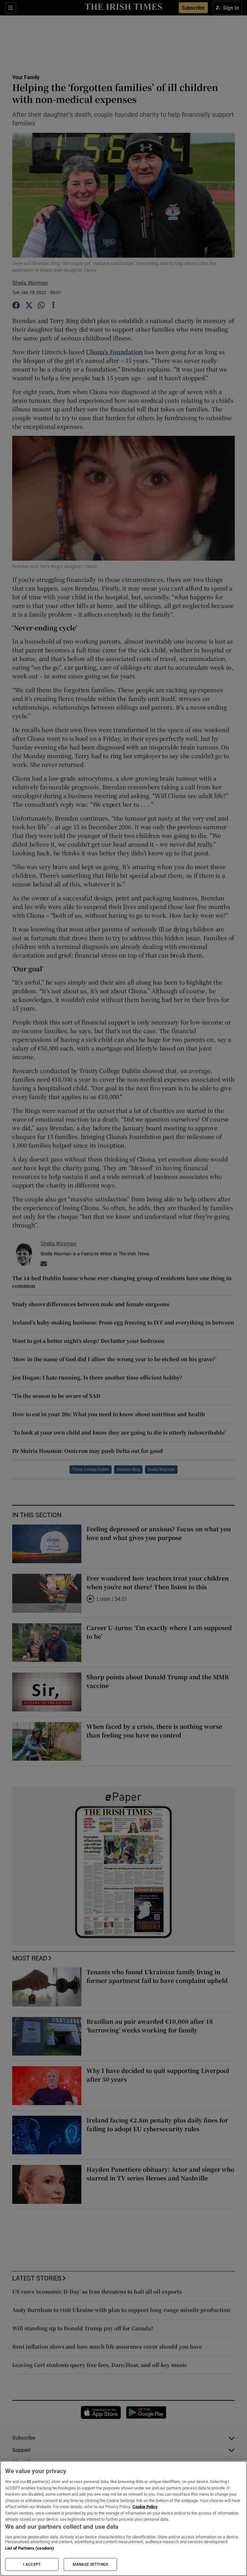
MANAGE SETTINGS (90, 2564)
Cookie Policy (145, 2507)
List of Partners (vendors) (30, 2548)
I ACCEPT (32, 2564)
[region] (123, 2518)
